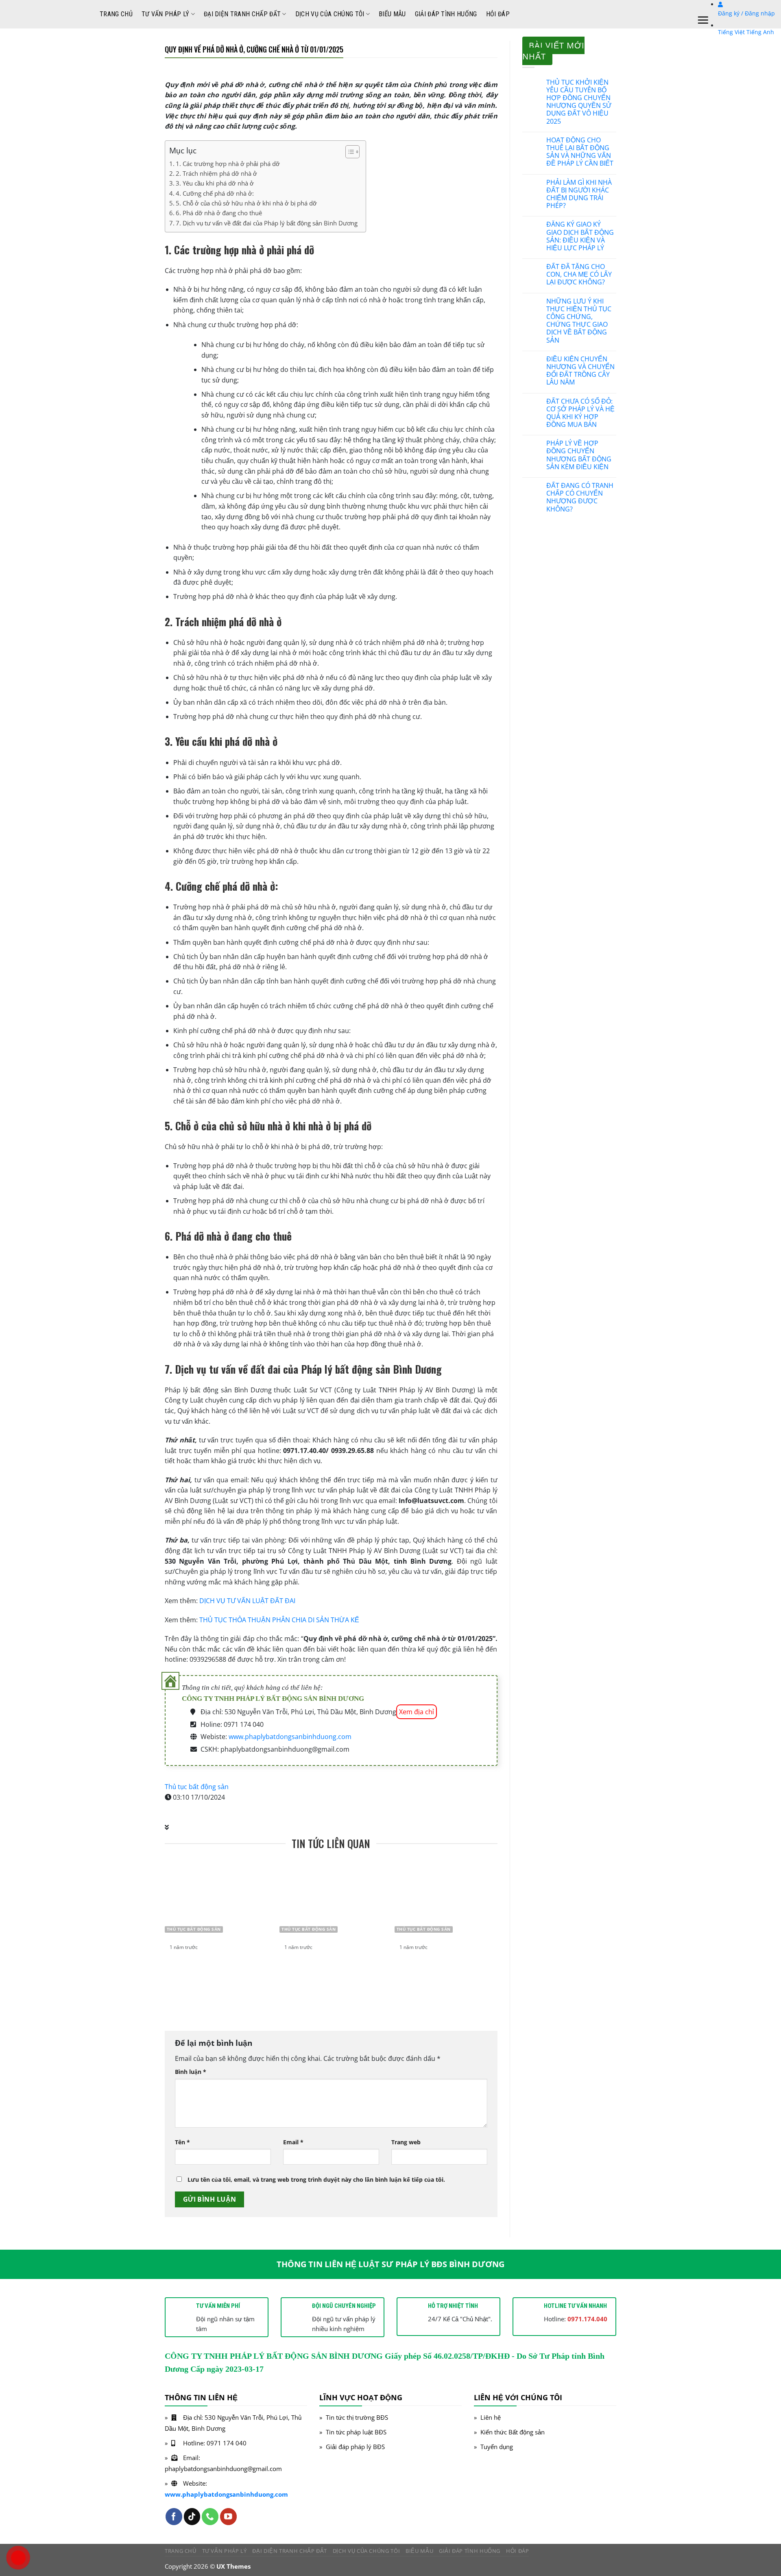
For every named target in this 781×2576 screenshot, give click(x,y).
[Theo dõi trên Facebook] (174, 2516)
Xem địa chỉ (417, 1712)
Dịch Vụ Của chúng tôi (330, 14)
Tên (182, 2142)
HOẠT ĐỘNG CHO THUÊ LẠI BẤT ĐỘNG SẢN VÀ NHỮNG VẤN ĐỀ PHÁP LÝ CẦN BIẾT (580, 152)
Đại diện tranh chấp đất (242, 14)
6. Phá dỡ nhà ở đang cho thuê (219, 213)
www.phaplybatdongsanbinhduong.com (290, 1737)
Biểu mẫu (392, 14)
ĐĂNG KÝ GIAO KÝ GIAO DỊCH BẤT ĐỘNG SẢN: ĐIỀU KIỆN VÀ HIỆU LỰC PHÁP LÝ (580, 236)
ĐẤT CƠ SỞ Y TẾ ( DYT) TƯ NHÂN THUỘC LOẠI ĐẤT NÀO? (329, 1970)
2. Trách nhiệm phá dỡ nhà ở (216, 173)
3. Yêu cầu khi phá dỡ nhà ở (215, 183)
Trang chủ (116, 14)
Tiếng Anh (760, 32)
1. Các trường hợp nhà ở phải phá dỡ (228, 164)
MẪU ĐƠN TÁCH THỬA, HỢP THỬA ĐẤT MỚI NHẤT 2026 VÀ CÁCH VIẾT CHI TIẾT (447, 1970)
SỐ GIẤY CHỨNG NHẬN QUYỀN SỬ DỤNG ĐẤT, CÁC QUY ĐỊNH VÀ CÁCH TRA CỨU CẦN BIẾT (216, 1975)
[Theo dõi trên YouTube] (228, 2516)
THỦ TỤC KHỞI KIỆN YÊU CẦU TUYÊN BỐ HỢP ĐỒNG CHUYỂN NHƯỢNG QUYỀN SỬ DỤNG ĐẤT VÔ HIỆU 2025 (579, 102)
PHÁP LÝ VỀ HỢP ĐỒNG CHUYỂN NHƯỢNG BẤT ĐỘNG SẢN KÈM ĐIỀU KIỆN (579, 455)
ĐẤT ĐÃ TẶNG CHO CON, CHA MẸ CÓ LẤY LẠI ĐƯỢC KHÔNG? (579, 275)
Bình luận (191, 2072)
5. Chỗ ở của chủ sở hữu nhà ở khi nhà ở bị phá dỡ (246, 203)
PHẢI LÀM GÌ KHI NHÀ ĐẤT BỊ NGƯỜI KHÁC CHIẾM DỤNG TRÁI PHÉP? (579, 194)
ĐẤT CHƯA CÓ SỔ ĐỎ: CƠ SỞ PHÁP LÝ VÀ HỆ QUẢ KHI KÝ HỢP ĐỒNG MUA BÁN (580, 413)
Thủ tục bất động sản (197, 1787)
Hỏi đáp (498, 14)
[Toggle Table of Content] (348, 152)
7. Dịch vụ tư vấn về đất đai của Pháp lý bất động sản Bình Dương (267, 223)
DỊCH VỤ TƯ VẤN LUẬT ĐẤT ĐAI (247, 1601)
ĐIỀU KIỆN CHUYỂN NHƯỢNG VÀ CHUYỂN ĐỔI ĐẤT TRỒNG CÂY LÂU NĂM (580, 371)
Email (293, 2142)
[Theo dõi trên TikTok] (192, 2516)
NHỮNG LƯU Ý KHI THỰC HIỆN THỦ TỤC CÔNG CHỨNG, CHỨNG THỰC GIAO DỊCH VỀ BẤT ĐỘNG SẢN (579, 321)
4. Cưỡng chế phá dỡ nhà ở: (215, 193)
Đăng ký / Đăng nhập (746, 13)
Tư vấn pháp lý (165, 14)
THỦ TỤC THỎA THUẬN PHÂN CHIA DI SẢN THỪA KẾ (279, 1620)
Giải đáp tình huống (446, 14)
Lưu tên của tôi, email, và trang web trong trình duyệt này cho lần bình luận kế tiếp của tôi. (316, 2179)
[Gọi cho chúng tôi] (210, 2516)
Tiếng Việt (731, 32)
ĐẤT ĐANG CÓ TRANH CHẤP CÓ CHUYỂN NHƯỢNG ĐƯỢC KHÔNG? (580, 497)
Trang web (406, 2142)
